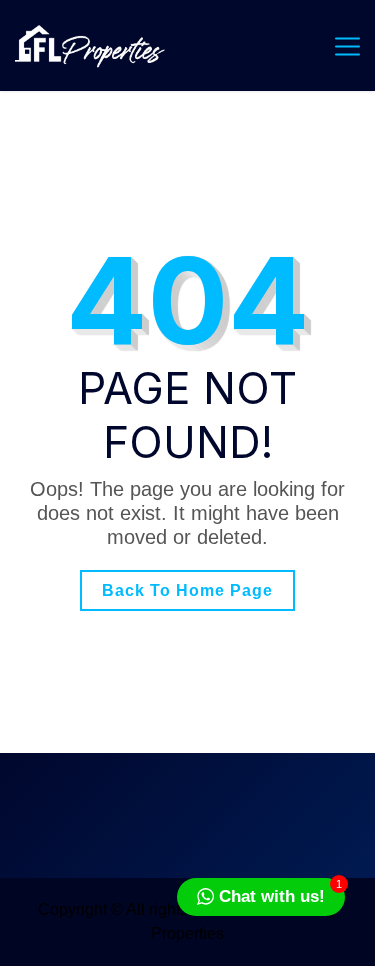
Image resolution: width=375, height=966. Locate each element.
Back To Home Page (187, 590)
